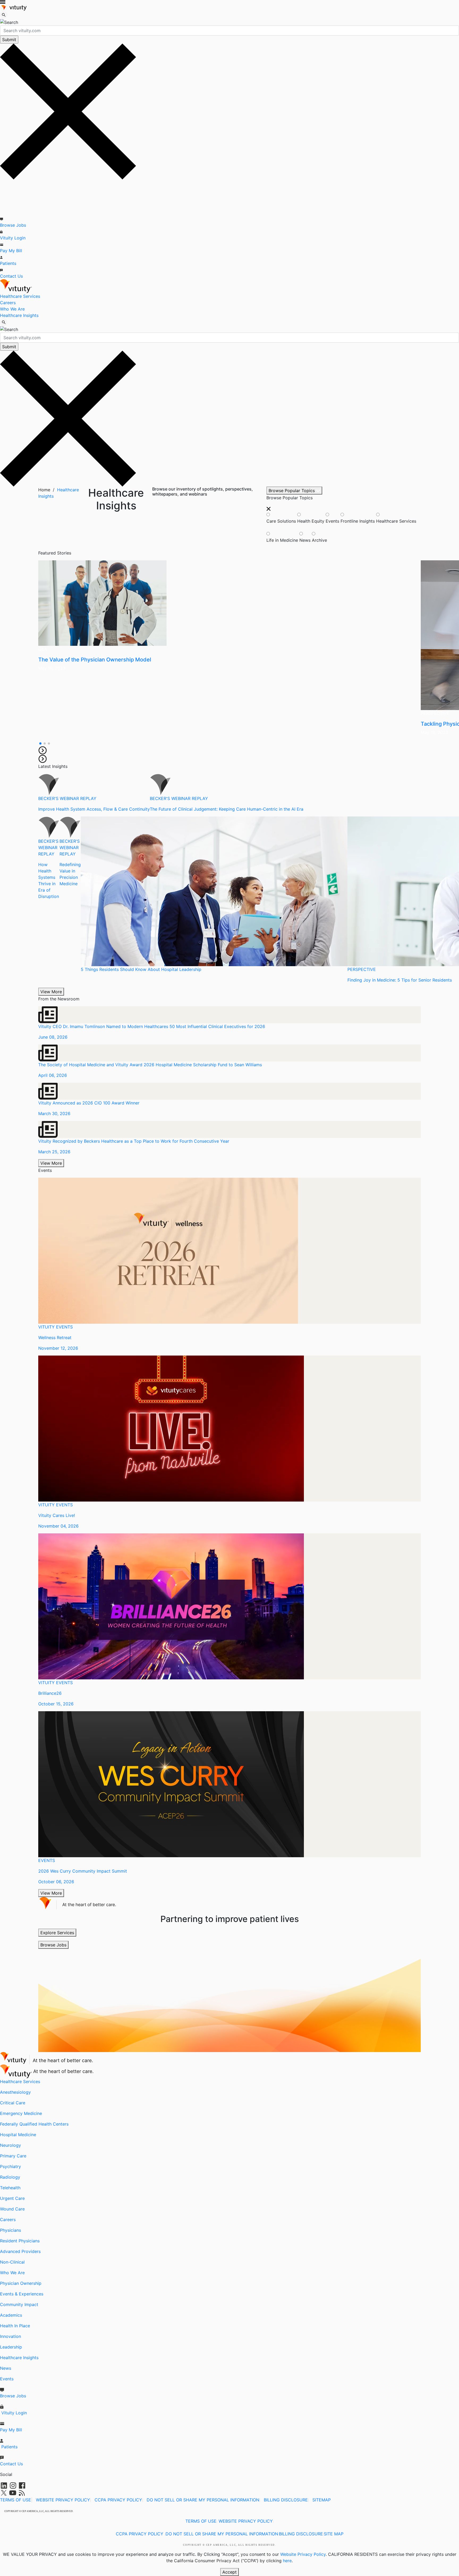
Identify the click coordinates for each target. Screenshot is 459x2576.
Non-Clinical (12, 2262)
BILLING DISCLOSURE (286, 2500)
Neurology (10, 2145)
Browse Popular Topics (292, 491)
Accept (229, 2572)
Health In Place (15, 2326)
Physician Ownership (21, 2283)
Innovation (10, 2336)
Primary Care (13, 2156)
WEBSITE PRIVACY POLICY (63, 2500)
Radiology (10, 2177)
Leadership (11, 2347)
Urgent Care (12, 2198)
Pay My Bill (11, 251)
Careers (8, 303)
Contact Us (11, 276)
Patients (8, 263)
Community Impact (19, 2304)
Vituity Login (13, 238)
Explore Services (57, 1933)
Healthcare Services (20, 296)
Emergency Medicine (21, 2113)
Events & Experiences (22, 2294)
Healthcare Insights (19, 315)
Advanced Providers (20, 2251)
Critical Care (13, 2103)
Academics (11, 2315)
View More (51, 992)
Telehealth (10, 2188)
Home (44, 490)
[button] (40, 743)
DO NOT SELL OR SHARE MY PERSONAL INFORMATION (203, 2500)
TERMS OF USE (16, 2500)
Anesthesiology (15, 2092)
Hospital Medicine (18, 2135)
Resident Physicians (20, 2241)
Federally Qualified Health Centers (34, 2124)
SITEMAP (322, 2500)
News (6, 2368)
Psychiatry (10, 2166)
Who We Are (12, 309)
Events (7, 2379)
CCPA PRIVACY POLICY (118, 2500)
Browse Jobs (13, 225)
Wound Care (12, 2209)
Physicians (10, 2230)
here (287, 2561)
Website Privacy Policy (303, 2554)
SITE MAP (334, 2534)
